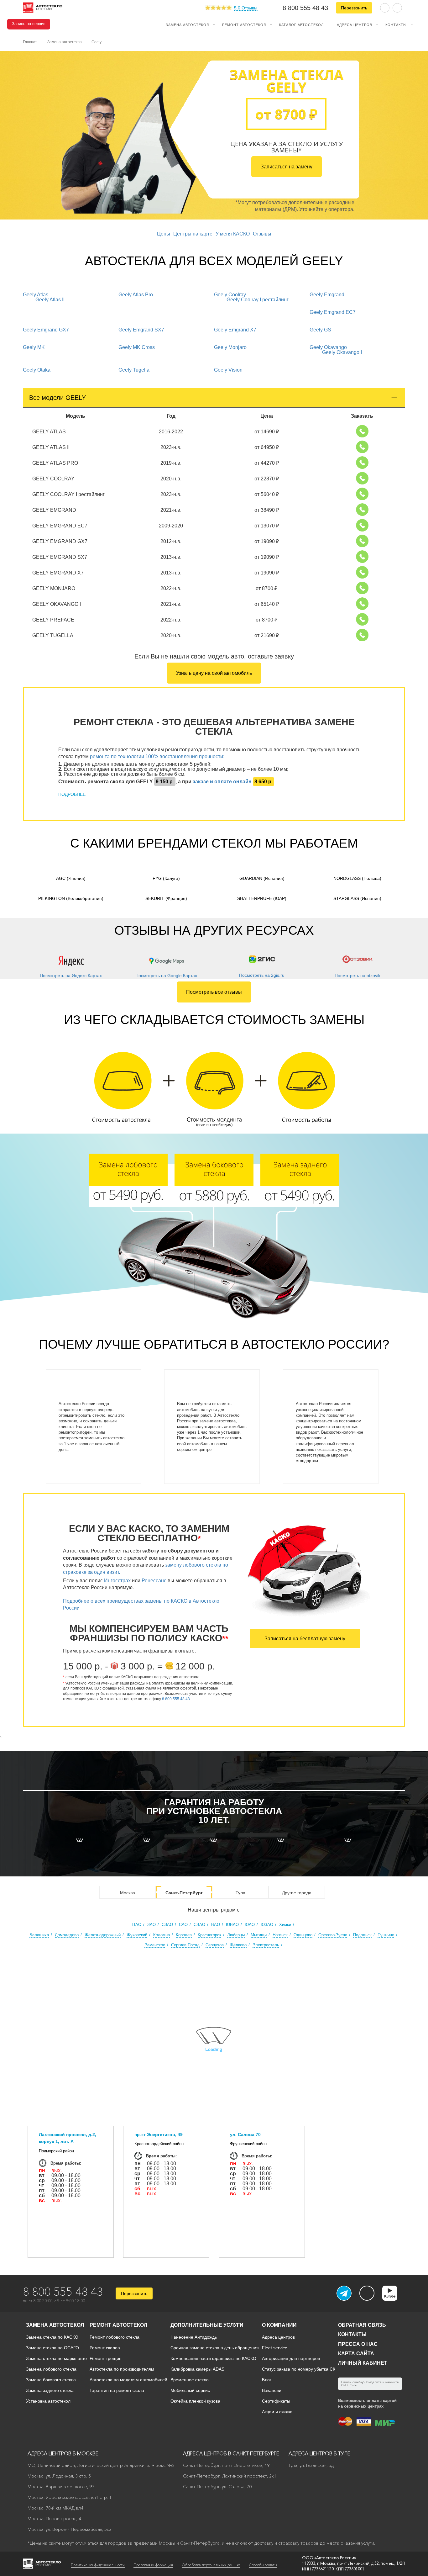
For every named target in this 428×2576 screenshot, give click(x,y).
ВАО (216, 1925)
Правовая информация (153, 2565)
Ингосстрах (117, 1581)
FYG (166, 878)
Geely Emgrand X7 (235, 330)
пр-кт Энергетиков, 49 (159, 2134)
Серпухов (215, 1945)
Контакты (396, 24)
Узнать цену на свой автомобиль (214, 673)
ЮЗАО (267, 1925)
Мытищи (259, 1935)
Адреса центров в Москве (63, 2453)
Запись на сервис (29, 24)
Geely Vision (228, 370)
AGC (71, 878)
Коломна (162, 1935)
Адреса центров (355, 24)
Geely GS (320, 330)
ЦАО (137, 1925)
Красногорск (209, 1935)
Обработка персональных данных (211, 2565)
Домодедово (67, 1935)
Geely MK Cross (137, 347)
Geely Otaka (37, 370)
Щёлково (238, 1945)
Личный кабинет (363, 2363)
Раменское (155, 1945)
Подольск (362, 1935)
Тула (240, 1893)
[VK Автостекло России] (367, 2293)
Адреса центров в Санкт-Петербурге (231, 2453)
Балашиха (39, 1935)
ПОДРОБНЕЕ (72, 794)
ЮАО (250, 1925)
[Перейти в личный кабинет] (397, 7)
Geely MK (34, 347)
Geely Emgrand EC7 (333, 312)
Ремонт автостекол (244, 24)
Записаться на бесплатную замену (305, 1639)
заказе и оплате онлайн (222, 782)
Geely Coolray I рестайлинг (258, 300)
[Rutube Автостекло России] (394, 2299)
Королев (184, 1935)
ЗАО (151, 1925)
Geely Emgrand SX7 (141, 330)
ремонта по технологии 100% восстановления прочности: (157, 756)
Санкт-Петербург (184, 1893)
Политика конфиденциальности (98, 2565)
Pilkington (71, 898)
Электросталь (266, 1945)
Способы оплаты (263, 2565)
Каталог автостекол (301, 24)
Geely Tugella (134, 370)
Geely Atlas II (50, 300)
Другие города (297, 1893)
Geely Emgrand (327, 295)
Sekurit (166, 898)
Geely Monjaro (230, 347)
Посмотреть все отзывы (214, 992)
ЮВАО (232, 1925)
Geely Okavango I (342, 352)
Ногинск (280, 1935)
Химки (285, 1925)
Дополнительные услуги (207, 2325)
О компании (279, 2325)
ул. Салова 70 (245, 2134)
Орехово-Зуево (333, 1935)
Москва (128, 1893)
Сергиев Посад (185, 1945)
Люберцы (236, 1935)
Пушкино (386, 1935)
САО (183, 1925)
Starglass (357, 898)
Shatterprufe (262, 898)
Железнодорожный (103, 1935)
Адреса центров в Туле (319, 2453)
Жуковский (137, 1935)
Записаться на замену (287, 167)
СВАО (199, 1925)
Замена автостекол (187, 24)
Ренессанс (154, 1581)
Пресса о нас (358, 2344)
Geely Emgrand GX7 (46, 330)
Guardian (262, 878)
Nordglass (357, 878)
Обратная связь (362, 2325)
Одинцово (303, 1935)
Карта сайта (356, 2354)
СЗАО (167, 1925)
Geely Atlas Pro (136, 295)
